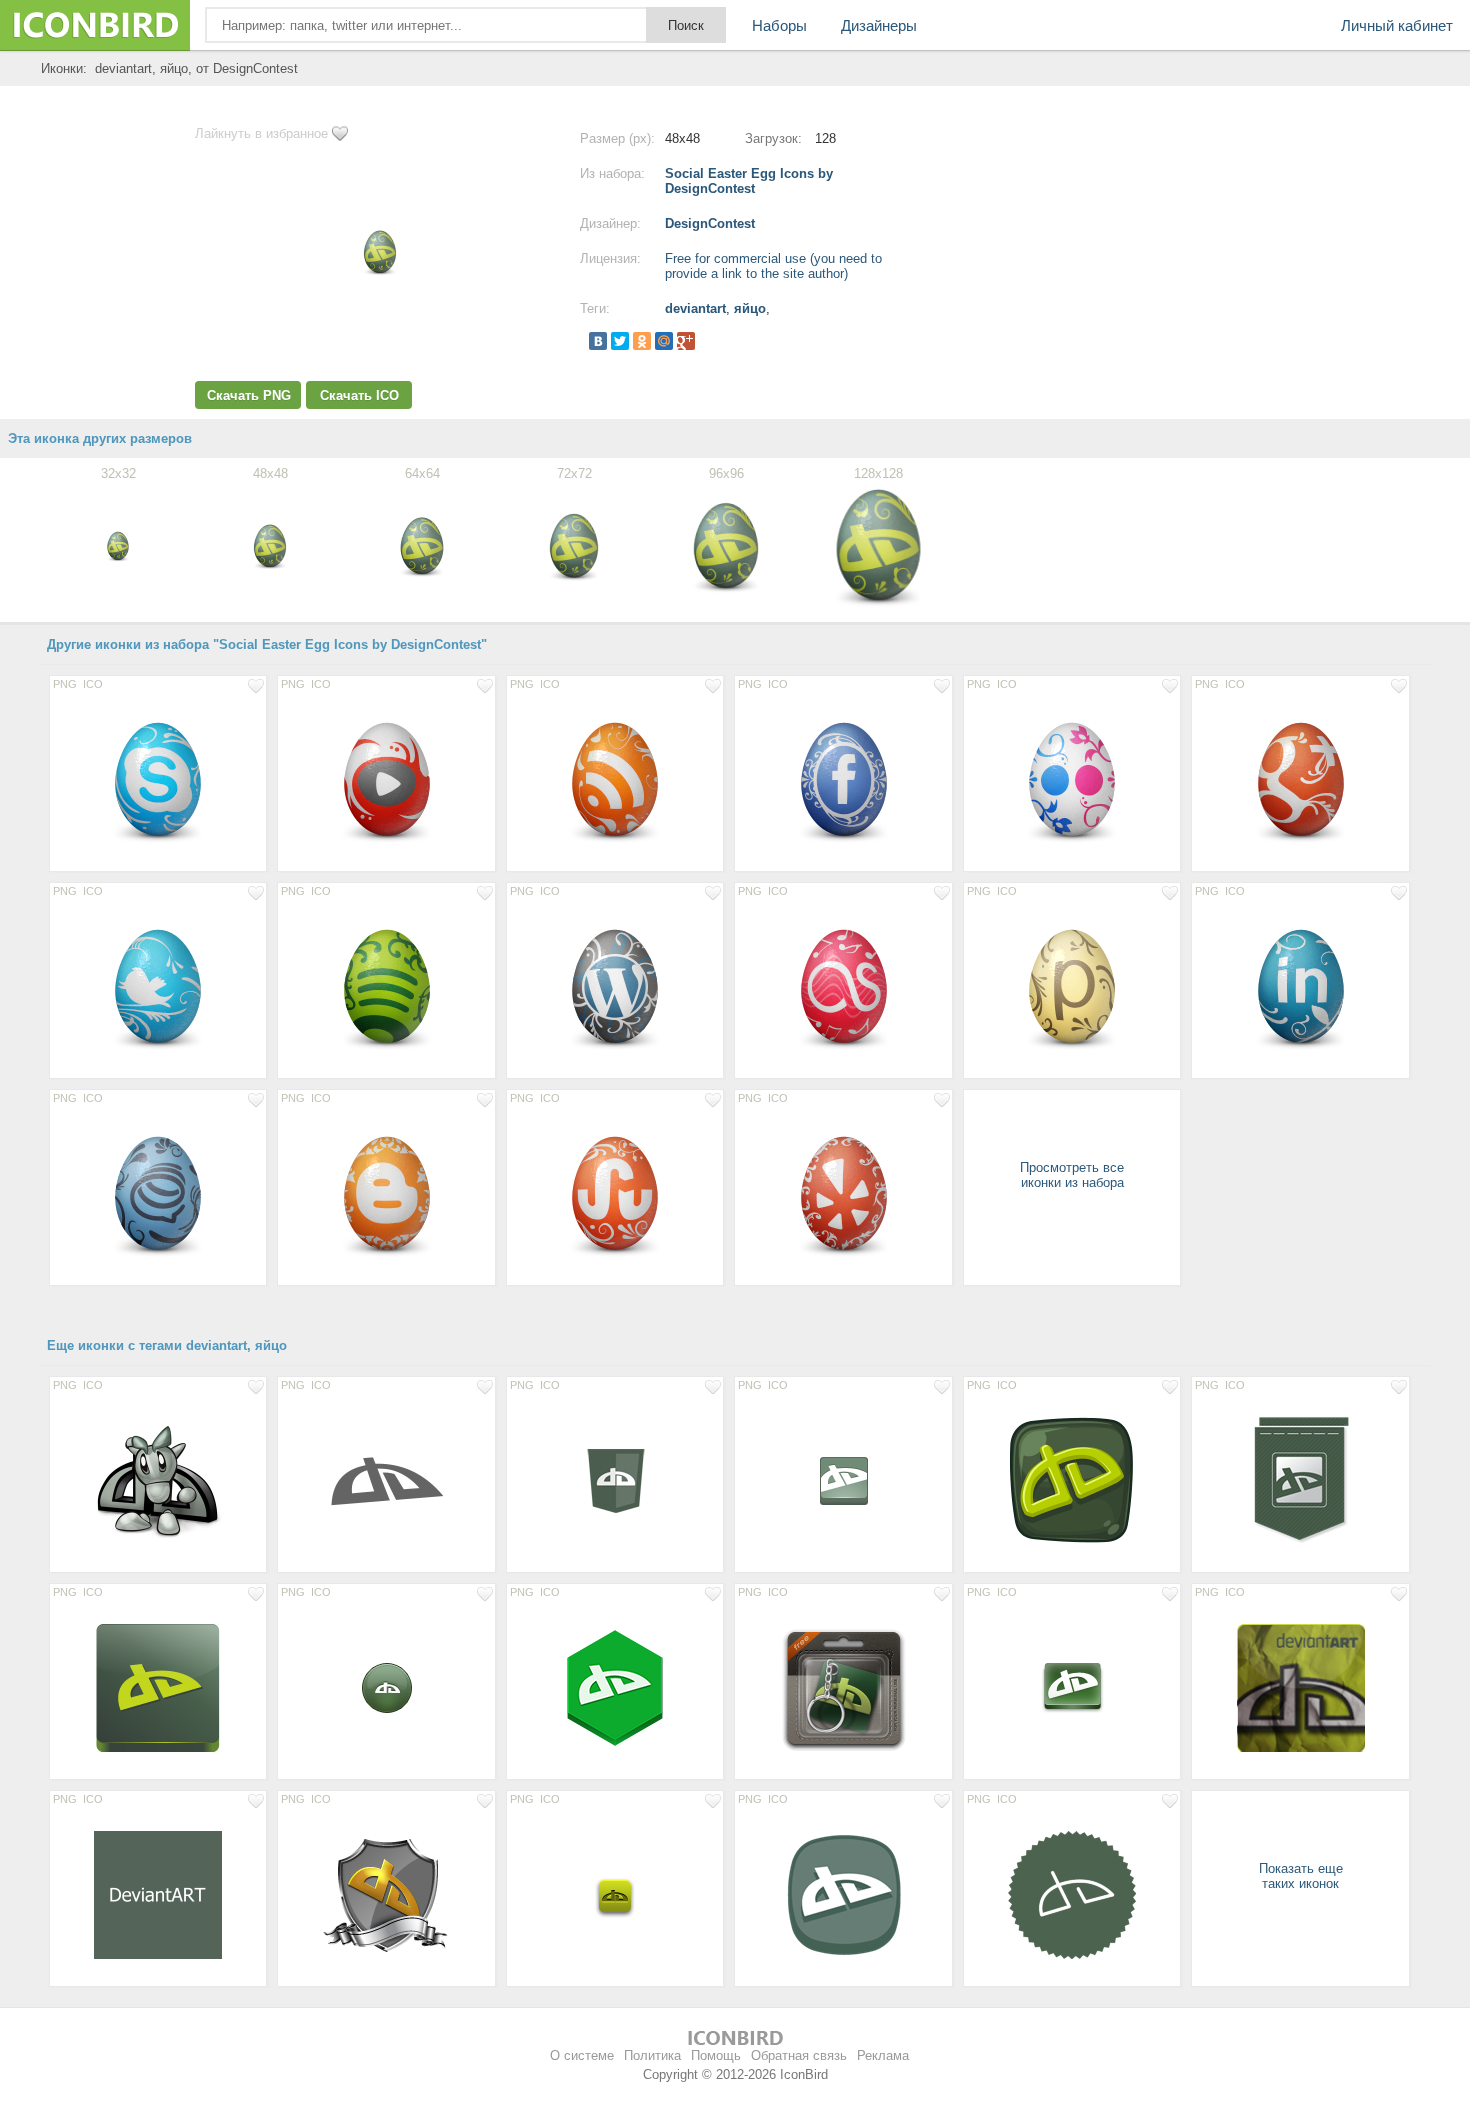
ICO (93, 684)
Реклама (883, 2055)
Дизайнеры (879, 25)
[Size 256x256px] (158, 1480)
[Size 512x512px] (158, 1894)
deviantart (695, 308)
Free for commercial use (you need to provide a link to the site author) (773, 266)
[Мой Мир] (664, 341)
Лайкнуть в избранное (261, 133)
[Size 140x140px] (1300, 1687)
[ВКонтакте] (598, 341)
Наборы (779, 25)
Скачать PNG (249, 395)
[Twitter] (620, 341)
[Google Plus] (686, 341)
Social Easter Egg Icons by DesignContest (749, 181)
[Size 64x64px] (615, 1480)
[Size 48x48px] (843, 1480)
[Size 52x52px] (615, 1894)
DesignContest (710, 223)
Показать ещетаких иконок (1301, 1876)
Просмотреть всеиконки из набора (1072, 1175)
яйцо (750, 308)
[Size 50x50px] (386, 1687)
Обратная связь (799, 2055)
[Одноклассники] (642, 341)
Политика (652, 2055)
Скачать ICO (359, 395)
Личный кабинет (1397, 25)
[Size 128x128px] (158, 779)
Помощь (716, 2055)
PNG (65, 684)
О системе (582, 2055)
